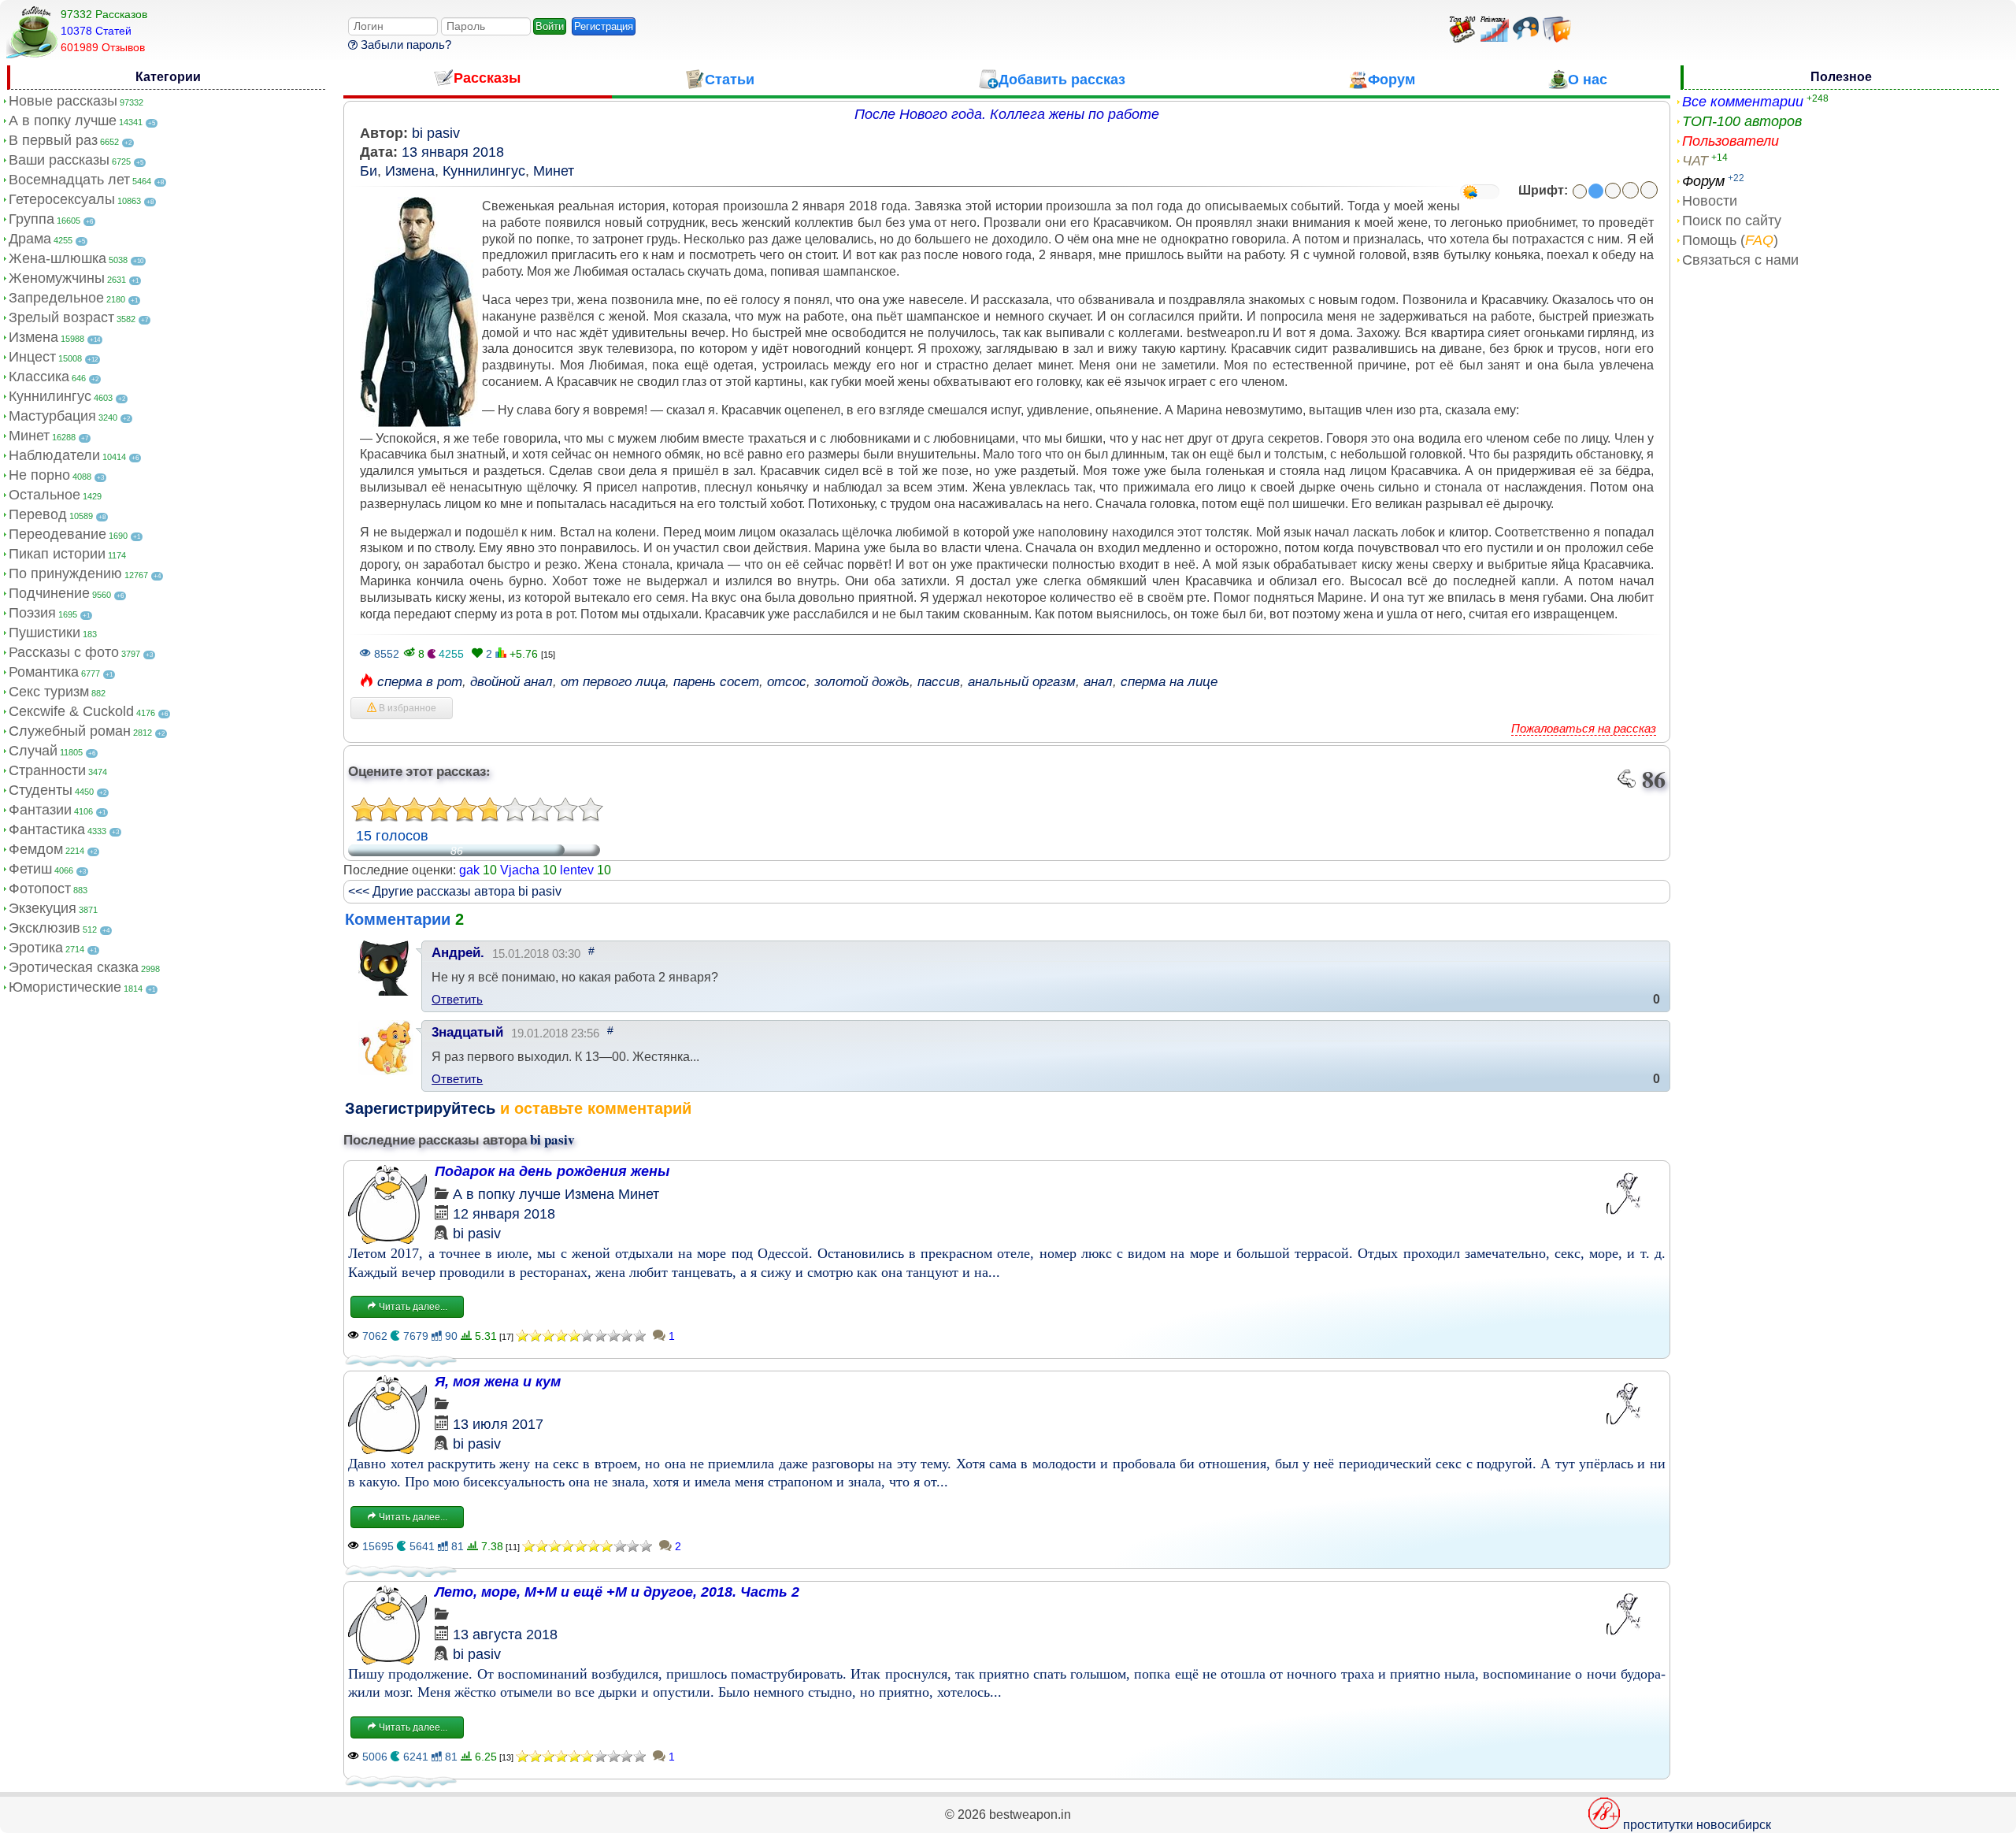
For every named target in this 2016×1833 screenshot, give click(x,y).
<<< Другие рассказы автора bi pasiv (455, 891)
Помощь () (1730, 240)
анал (1098, 682)
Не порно (39, 475)
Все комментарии (1743, 102)
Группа (31, 219)
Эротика (36, 948)
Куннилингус (50, 396)
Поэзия (32, 613)
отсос (787, 682)
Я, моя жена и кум (498, 1382)
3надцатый (467, 1032)
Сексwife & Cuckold (71, 711)
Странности (47, 770)
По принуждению (65, 573)
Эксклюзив (44, 928)
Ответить (457, 999)
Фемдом (36, 849)
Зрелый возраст (61, 317)
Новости (1710, 201)
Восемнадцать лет (69, 180)
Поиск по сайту (1732, 221)
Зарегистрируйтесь (420, 1108)
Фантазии (40, 810)
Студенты (41, 790)
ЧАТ (1695, 161)
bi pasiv (436, 133)
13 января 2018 (453, 152)
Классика (39, 377)
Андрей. (458, 953)
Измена (33, 337)
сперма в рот (420, 682)
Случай (33, 751)
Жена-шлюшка (57, 258)
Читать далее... (412, 1307)
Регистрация (604, 26)
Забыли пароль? (404, 45)
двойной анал (511, 682)
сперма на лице (1169, 682)
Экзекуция (43, 908)
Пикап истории (57, 554)
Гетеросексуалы (62, 199)
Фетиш (30, 869)
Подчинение (49, 593)
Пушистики (44, 633)
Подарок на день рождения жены (552, 1171)
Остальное (44, 495)
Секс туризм (49, 692)
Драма (30, 239)
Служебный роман (70, 731)
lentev (577, 870)
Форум (1703, 181)
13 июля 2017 (498, 1424)
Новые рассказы (63, 101)
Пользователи (1731, 141)
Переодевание (57, 534)
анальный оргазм (1022, 682)
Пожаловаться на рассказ (1584, 728)
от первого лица (613, 682)
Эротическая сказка (74, 967)
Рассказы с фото (64, 652)
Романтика (44, 672)
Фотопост (40, 889)
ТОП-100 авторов (1742, 121)
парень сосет (716, 682)
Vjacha (520, 870)
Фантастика (47, 829)
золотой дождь (862, 682)
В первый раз (53, 140)
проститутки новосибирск (1697, 1825)
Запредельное (56, 298)
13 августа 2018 (505, 1634)
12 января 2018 (504, 1214)
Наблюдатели (54, 455)
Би (369, 171)
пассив (939, 682)
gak (469, 870)
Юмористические (65, 987)
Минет (29, 436)
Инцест (32, 357)
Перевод (38, 514)
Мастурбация (52, 416)
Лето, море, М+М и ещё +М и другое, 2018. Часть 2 (617, 1592)
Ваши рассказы (59, 160)
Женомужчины (57, 278)
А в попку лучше (63, 121)
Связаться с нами (1740, 260)
